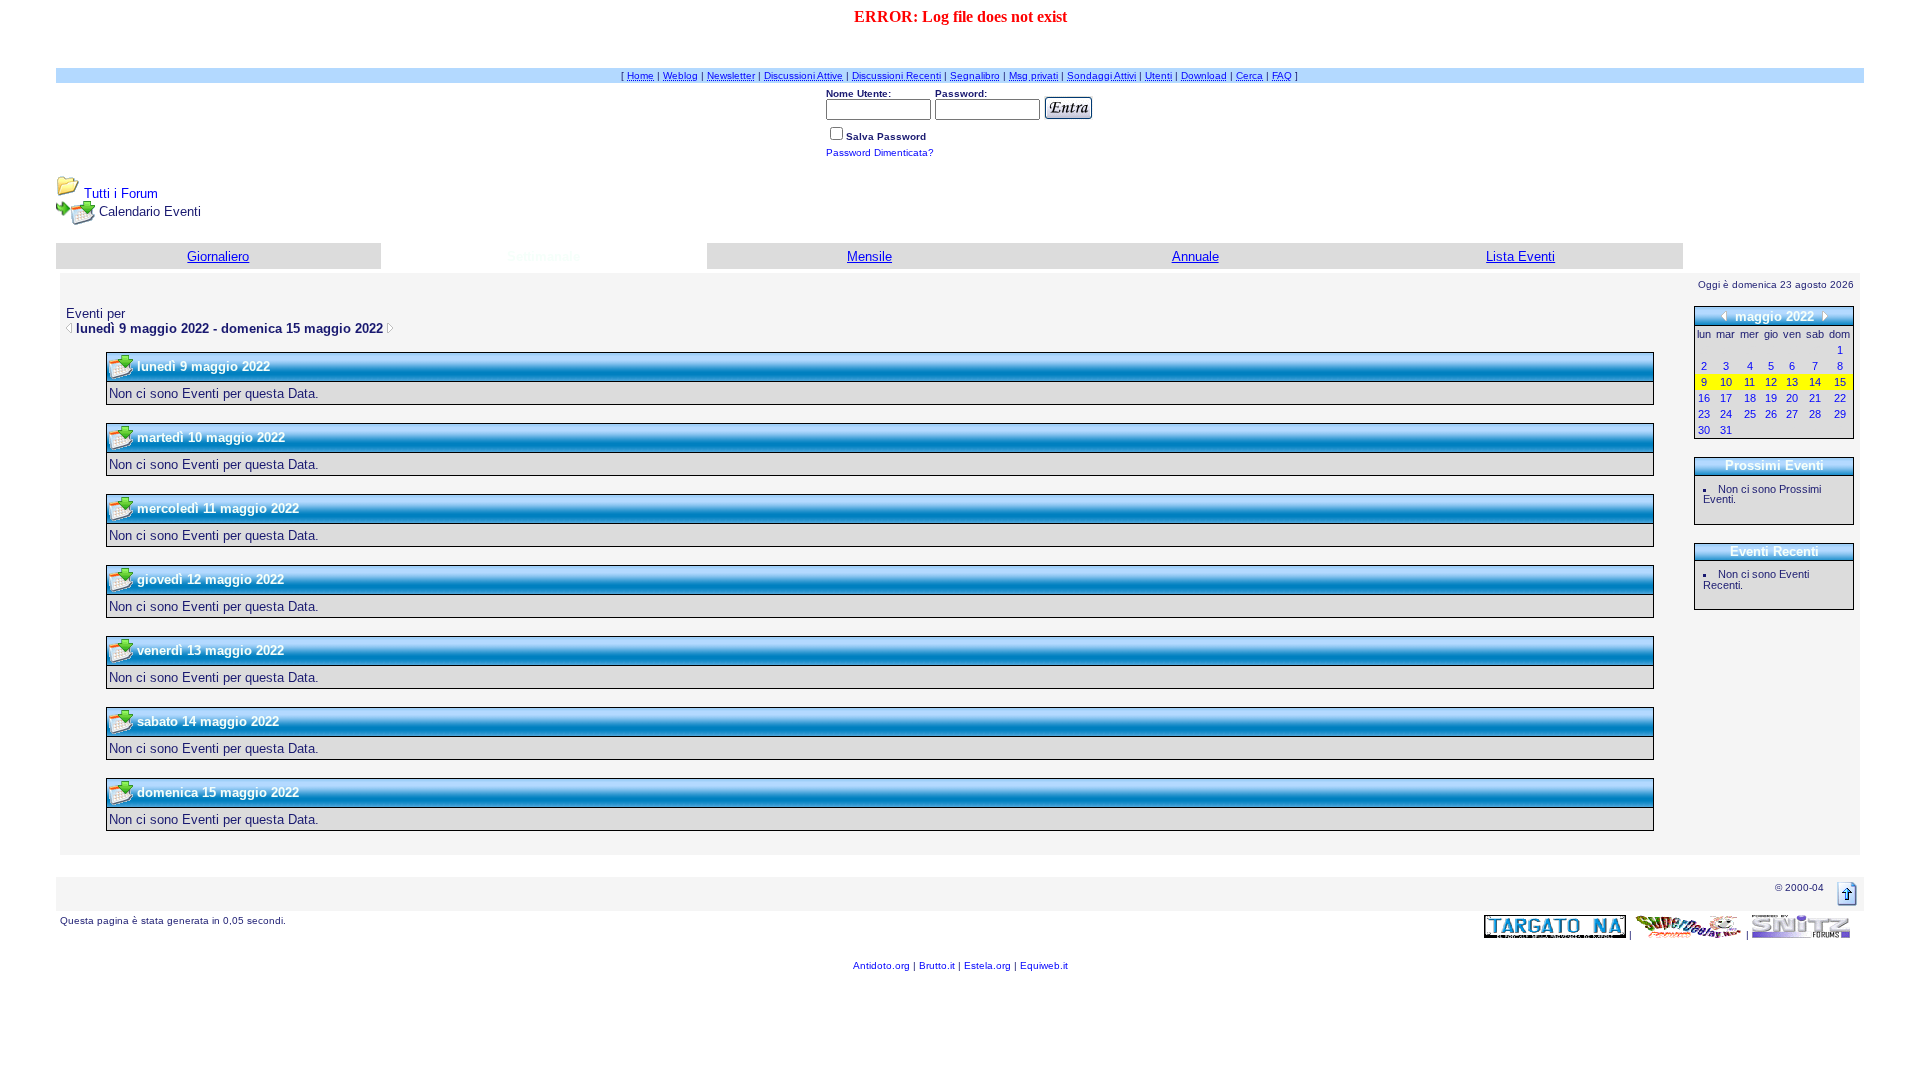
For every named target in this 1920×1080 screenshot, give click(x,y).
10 (1726, 382)
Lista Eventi (1520, 256)
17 (1726, 398)
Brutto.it (937, 965)
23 (1704, 414)
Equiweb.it (1044, 965)
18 (1750, 398)
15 (1840, 382)
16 (1704, 398)
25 (1750, 414)
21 (1815, 398)
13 (1792, 382)
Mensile (869, 256)
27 (1792, 414)
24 (1726, 414)
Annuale (1195, 256)
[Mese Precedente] (1724, 315)
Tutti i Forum (121, 193)
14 (1815, 382)
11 (1749, 382)
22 (1840, 398)
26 (1771, 414)
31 (1726, 430)
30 (1704, 430)
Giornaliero (218, 256)
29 (1840, 414)
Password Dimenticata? (880, 152)
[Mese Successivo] (1825, 315)
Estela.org (987, 965)
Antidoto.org (881, 965)
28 (1815, 414)
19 (1771, 398)
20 (1792, 398)
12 (1771, 382)
